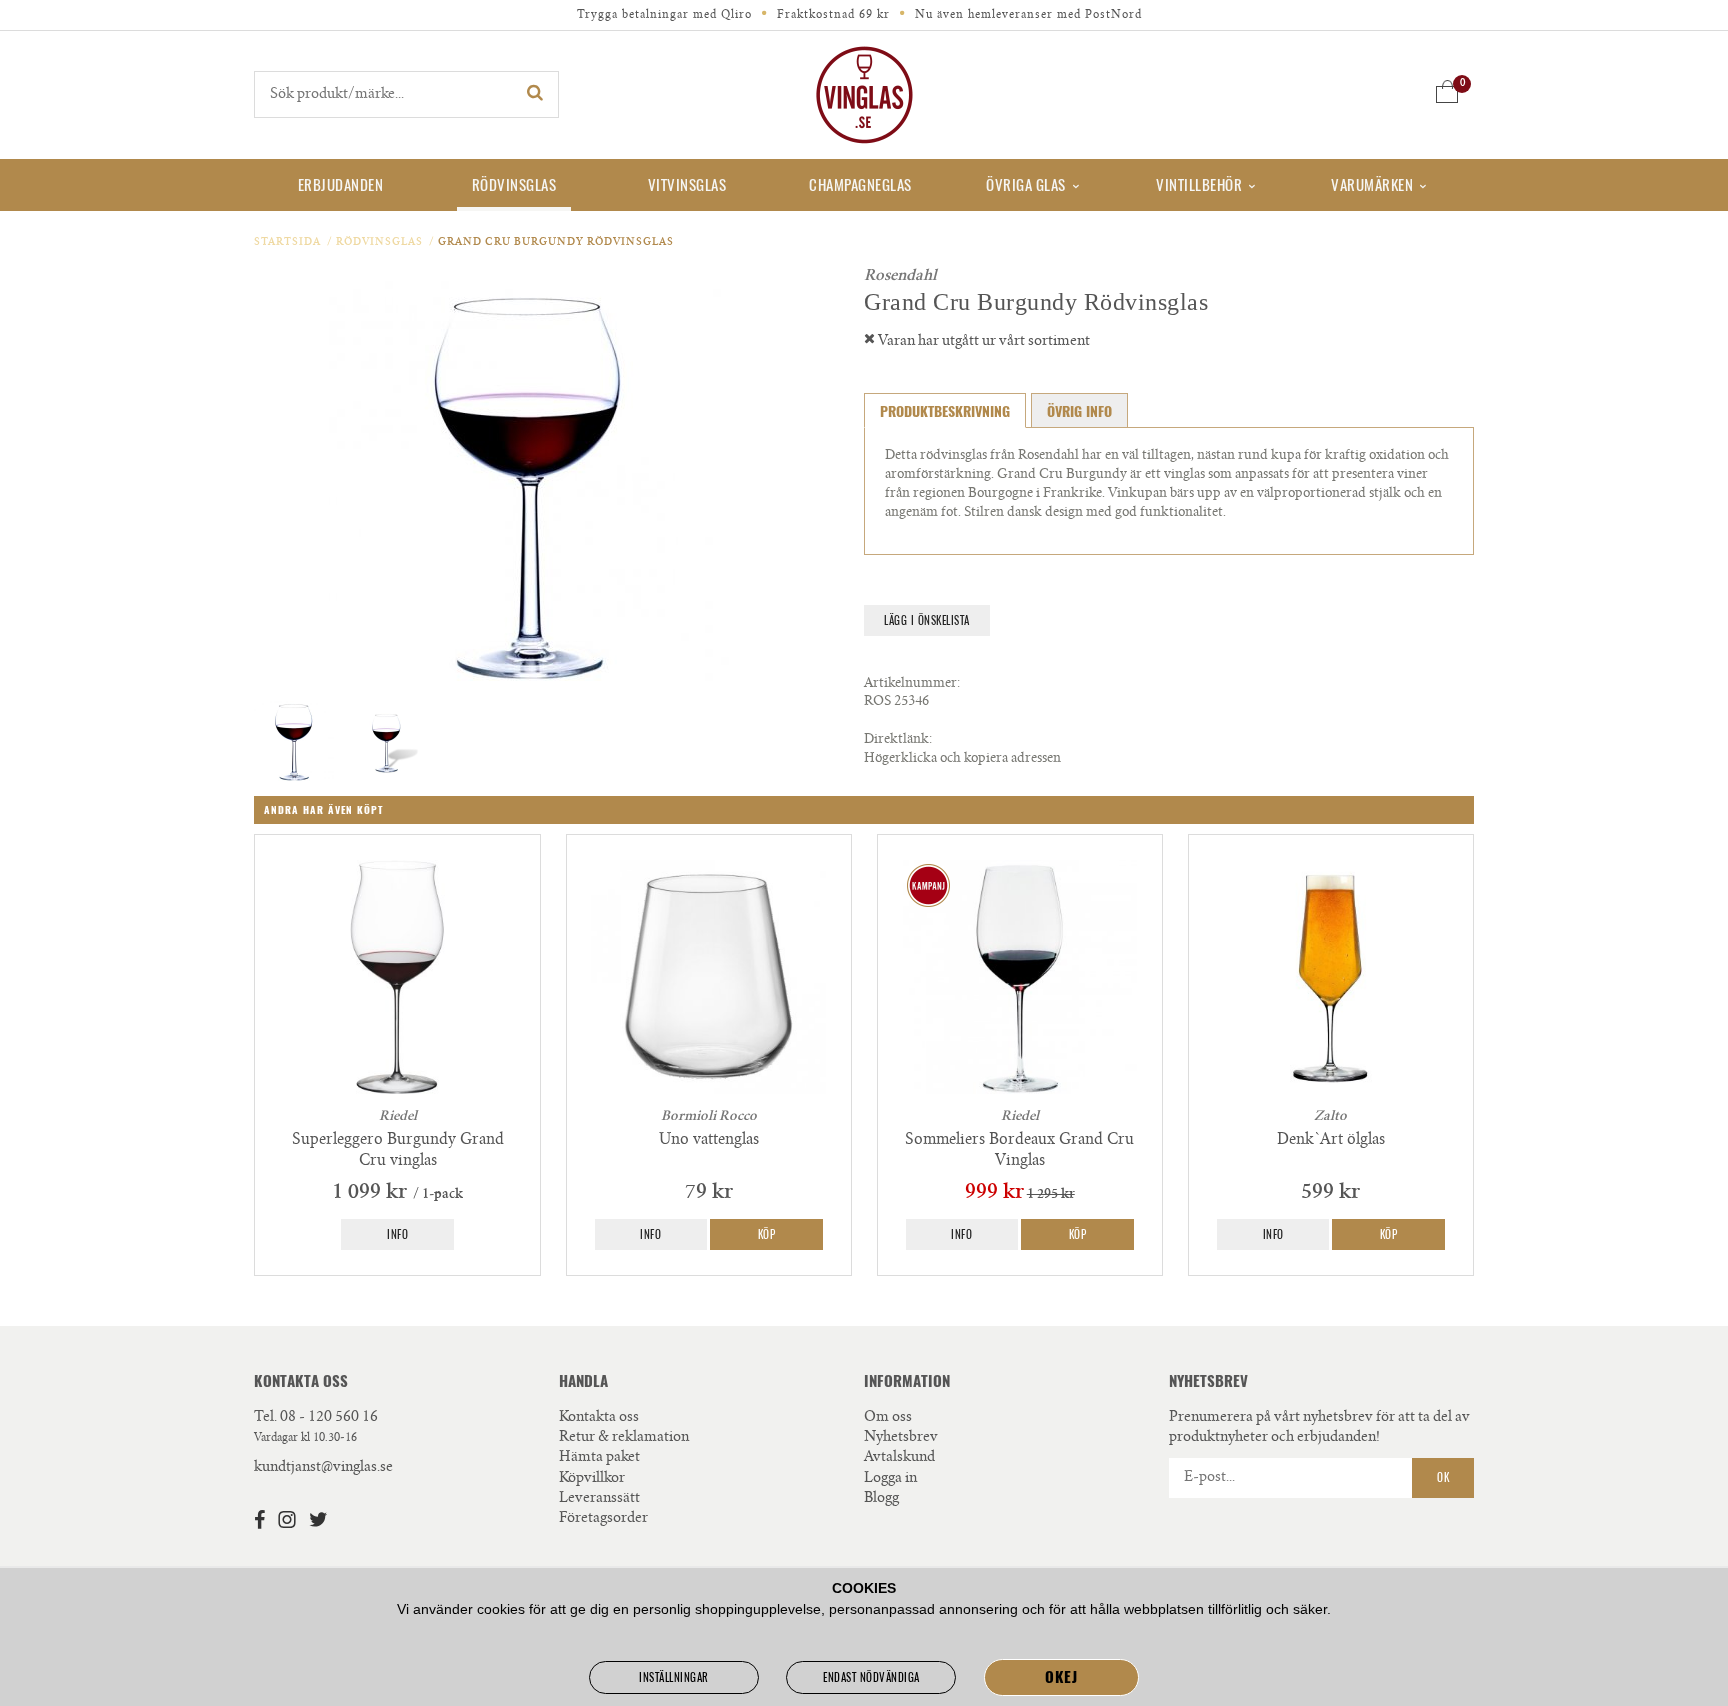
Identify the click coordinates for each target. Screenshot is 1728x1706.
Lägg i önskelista (927, 620)
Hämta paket (599, 1458)
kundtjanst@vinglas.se (323, 1468)
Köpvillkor (592, 1479)
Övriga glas (1026, 185)
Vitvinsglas (687, 185)
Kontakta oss (599, 1418)
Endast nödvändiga (871, 1677)
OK (1443, 1477)
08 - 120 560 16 (329, 1418)
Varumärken (1372, 185)
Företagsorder (603, 1519)
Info (397, 1234)
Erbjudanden (341, 185)
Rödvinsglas (514, 185)
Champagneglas (860, 185)
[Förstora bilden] (529, 481)
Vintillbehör (1199, 185)
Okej (1061, 1677)
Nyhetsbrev (901, 1438)
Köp (767, 1234)
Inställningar (674, 1677)
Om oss (888, 1418)
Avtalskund (899, 1458)
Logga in (890, 1479)
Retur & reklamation (624, 1438)
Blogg (881, 1499)
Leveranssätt (599, 1499)
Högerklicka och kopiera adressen (962, 759)
